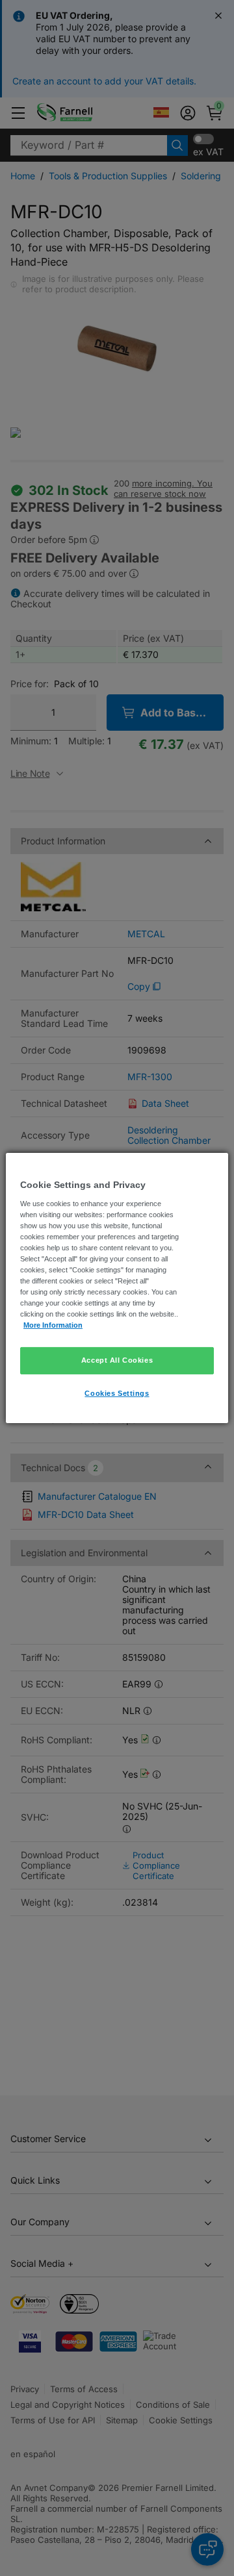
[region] (117, 1288)
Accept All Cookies (117, 1360)
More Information (53, 1325)
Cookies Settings (117, 1393)
